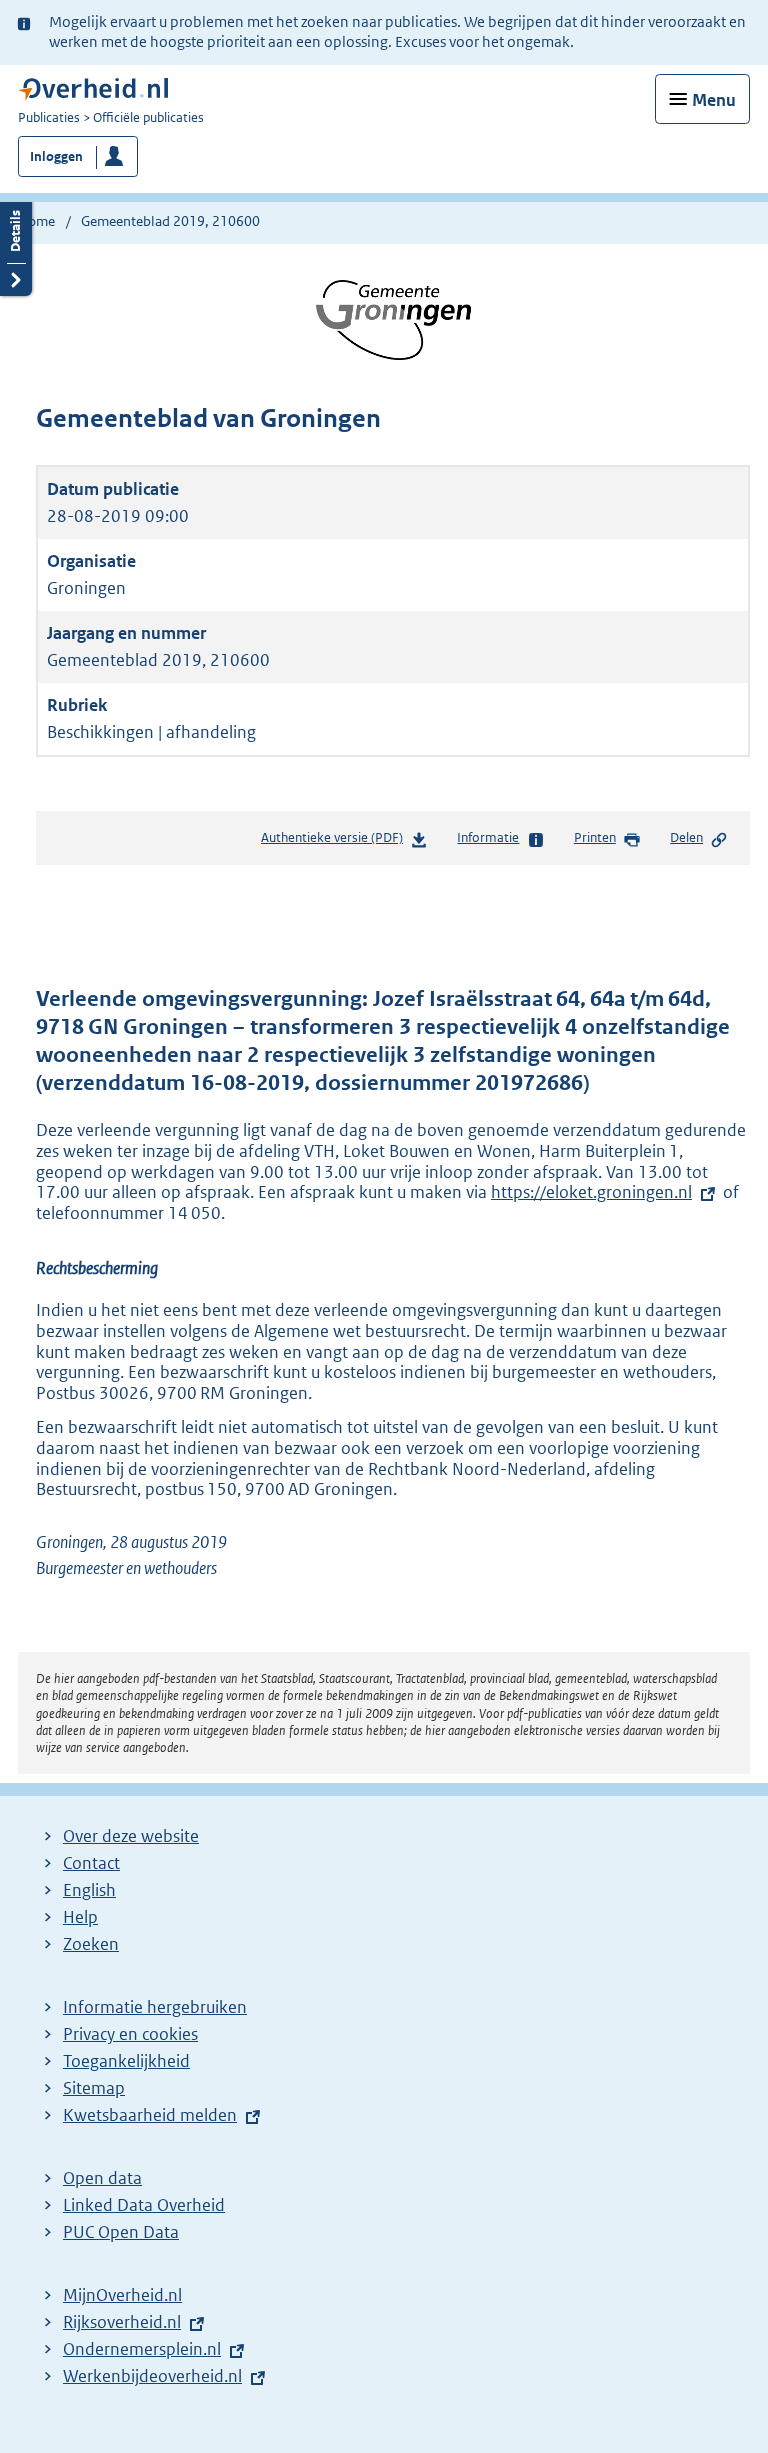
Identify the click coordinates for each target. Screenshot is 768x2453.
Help (80, 1917)
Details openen (16, 246)
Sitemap (94, 2088)
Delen (686, 837)
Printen (595, 837)
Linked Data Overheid (144, 2205)
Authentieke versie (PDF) (336, 842)
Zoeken (91, 1944)
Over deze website (131, 1836)
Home (36, 221)
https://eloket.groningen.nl (591, 1192)
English (89, 1890)
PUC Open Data (121, 2232)
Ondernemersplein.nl (142, 2349)
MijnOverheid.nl (122, 2295)
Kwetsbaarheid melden (150, 2115)
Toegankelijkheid (126, 2061)
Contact (91, 1863)
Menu (714, 100)
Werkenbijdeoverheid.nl (152, 2376)
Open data (102, 2178)
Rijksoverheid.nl (122, 2322)
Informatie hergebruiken (155, 2007)
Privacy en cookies (130, 2034)
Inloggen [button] (56, 156)
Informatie (488, 837)
